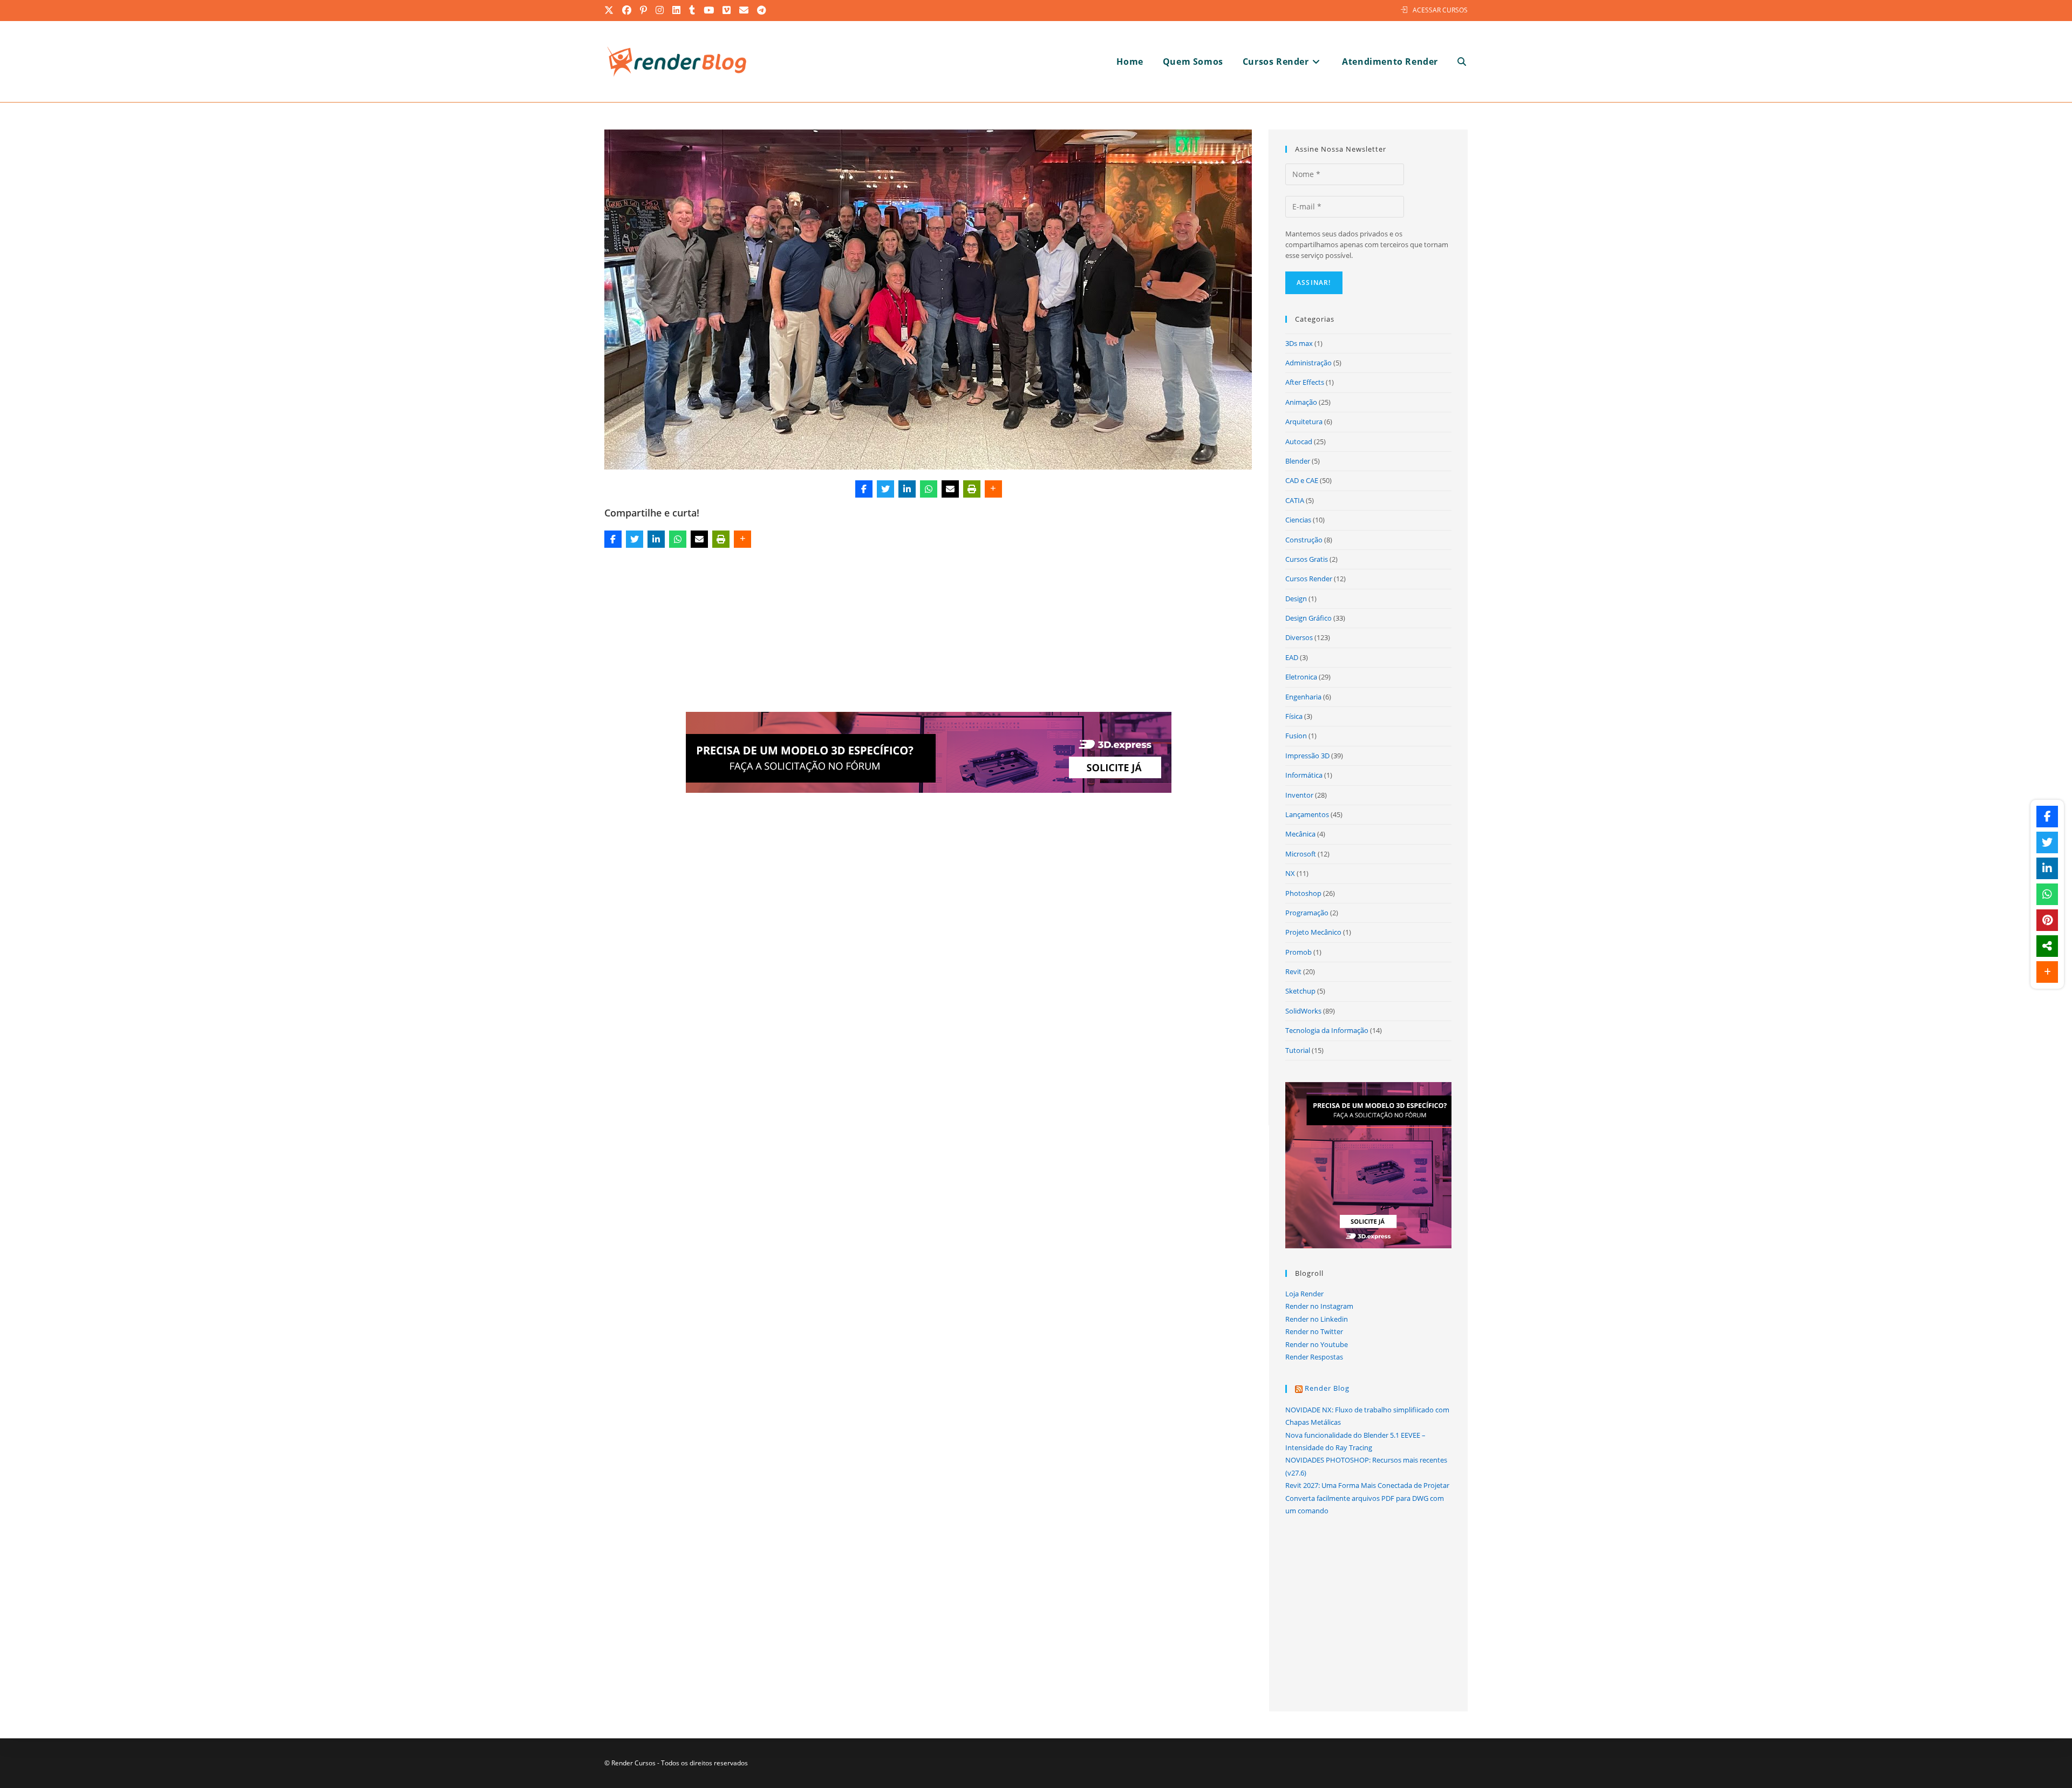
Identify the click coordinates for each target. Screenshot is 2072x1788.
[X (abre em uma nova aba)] (611, 10)
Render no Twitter (1314, 1331)
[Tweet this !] (885, 489)
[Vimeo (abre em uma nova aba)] (727, 10)
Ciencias (1298, 520)
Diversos (1299, 637)
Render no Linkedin (1317, 1319)
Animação (1301, 402)
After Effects (1305, 382)
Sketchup (1300, 991)
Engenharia (1303, 697)
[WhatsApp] (929, 489)
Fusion (1296, 736)
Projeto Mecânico (1313, 932)
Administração (1308, 363)
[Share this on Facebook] (864, 489)
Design (1296, 599)
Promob (1299, 952)
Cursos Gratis (1307, 559)
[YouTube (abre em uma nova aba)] (709, 10)
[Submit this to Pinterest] (2047, 920)
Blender (1298, 461)
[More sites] (2047, 946)
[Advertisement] (929, 632)
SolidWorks (1303, 1011)
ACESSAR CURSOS (1440, 10)
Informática (1304, 775)
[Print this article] (972, 489)
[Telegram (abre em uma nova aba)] (762, 10)
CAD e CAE (1302, 480)
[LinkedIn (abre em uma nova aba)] (677, 10)
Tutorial (1298, 1050)
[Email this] (950, 489)
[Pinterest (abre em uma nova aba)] (644, 10)
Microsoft (1301, 854)
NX (1290, 873)
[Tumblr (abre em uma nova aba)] (693, 10)
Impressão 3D (1307, 756)
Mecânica (1300, 834)
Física (1294, 716)
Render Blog (1327, 1388)
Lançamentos (1307, 814)
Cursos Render (1309, 579)
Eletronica (1301, 677)
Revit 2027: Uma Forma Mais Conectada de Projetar (1367, 1485)
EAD (1292, 657)
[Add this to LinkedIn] (907, 489)
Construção (1304, 540)
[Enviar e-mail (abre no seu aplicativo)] (744, 10)
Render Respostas (1314, 1357)
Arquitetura (1304, 421)
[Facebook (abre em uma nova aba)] (627, 10)
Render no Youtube (1317, 1344)
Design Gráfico (1308, 618)
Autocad (1299, 441)
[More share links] (993, 489)
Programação (1307, 913)
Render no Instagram (1319, 1306)
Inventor (1299, 795)
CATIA (1295, 500)
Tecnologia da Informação (1327, 1030)
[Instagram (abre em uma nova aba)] (660, 10)
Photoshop (1303, 893)
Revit (1293, 971)
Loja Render (1304, 1294)
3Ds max (1299, 343)
